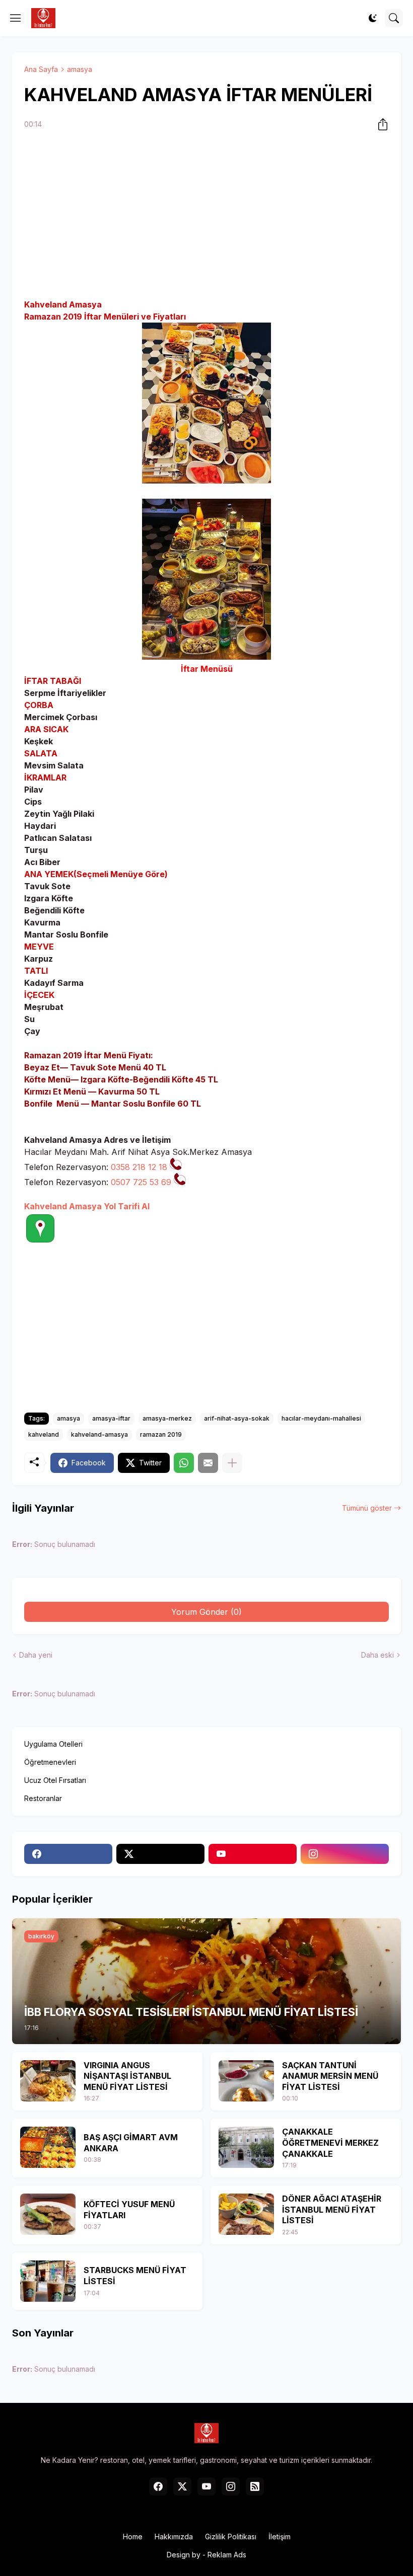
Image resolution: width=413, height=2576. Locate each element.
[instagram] (345, 1854)
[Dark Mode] (373, 18)
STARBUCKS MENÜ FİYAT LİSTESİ (135, 2276)
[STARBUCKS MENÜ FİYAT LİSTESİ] (48, 2281)
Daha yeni (36, 1655)
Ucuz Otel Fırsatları (55, 1780)
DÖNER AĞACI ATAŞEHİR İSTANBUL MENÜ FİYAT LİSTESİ (332, 2209)
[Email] (208, 1463)
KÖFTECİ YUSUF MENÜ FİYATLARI (129, 2210)
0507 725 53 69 (141, 1182)
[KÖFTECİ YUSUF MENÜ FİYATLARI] (48, 2214)
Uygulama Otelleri (53, 1744)
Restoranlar (43, 1798)
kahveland (44, 1434)
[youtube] (253, 1854)
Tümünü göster (367, 1508)
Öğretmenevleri (50, 1762)
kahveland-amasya (99, 1434)
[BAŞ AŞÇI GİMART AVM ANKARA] (48, 2147)
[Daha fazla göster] (232, 1463)
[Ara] (394, 18)
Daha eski (377, 1655)
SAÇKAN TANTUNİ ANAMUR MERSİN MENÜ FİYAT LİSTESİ (330, 2076)
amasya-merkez (167, 1418)
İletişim (280, 2536)
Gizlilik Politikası (231, 2536)
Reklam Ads (227, 2555)
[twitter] (160, 1854)
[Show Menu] (16, 18)
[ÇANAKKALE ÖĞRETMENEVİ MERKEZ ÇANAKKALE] (246, 2147)
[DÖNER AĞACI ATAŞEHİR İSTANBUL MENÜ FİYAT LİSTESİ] (246, 2214)
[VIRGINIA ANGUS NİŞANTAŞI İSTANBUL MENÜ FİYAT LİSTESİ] (48, 2081)
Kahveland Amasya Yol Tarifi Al (87, 1206)
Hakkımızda (174, 2536)
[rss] (255, 2486)
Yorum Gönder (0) (206, 1612)
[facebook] (68, 1854)
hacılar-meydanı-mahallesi (321, 1418)
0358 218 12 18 (139, 1167)
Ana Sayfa (41, 69)
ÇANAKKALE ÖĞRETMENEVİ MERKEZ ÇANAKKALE (330, 2142)
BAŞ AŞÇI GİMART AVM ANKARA (131, 2143)
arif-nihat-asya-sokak (237, 1418)
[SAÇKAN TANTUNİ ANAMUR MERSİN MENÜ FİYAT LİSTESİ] (246, 2081)
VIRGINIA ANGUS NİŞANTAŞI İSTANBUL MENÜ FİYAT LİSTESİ (127, 2076)
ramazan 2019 (161, 1434)
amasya (80, 69)
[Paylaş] (380, 124)
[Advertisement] (206, 216)
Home (133, 2536)
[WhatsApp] (184, 1463)
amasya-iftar (111, 1418)
